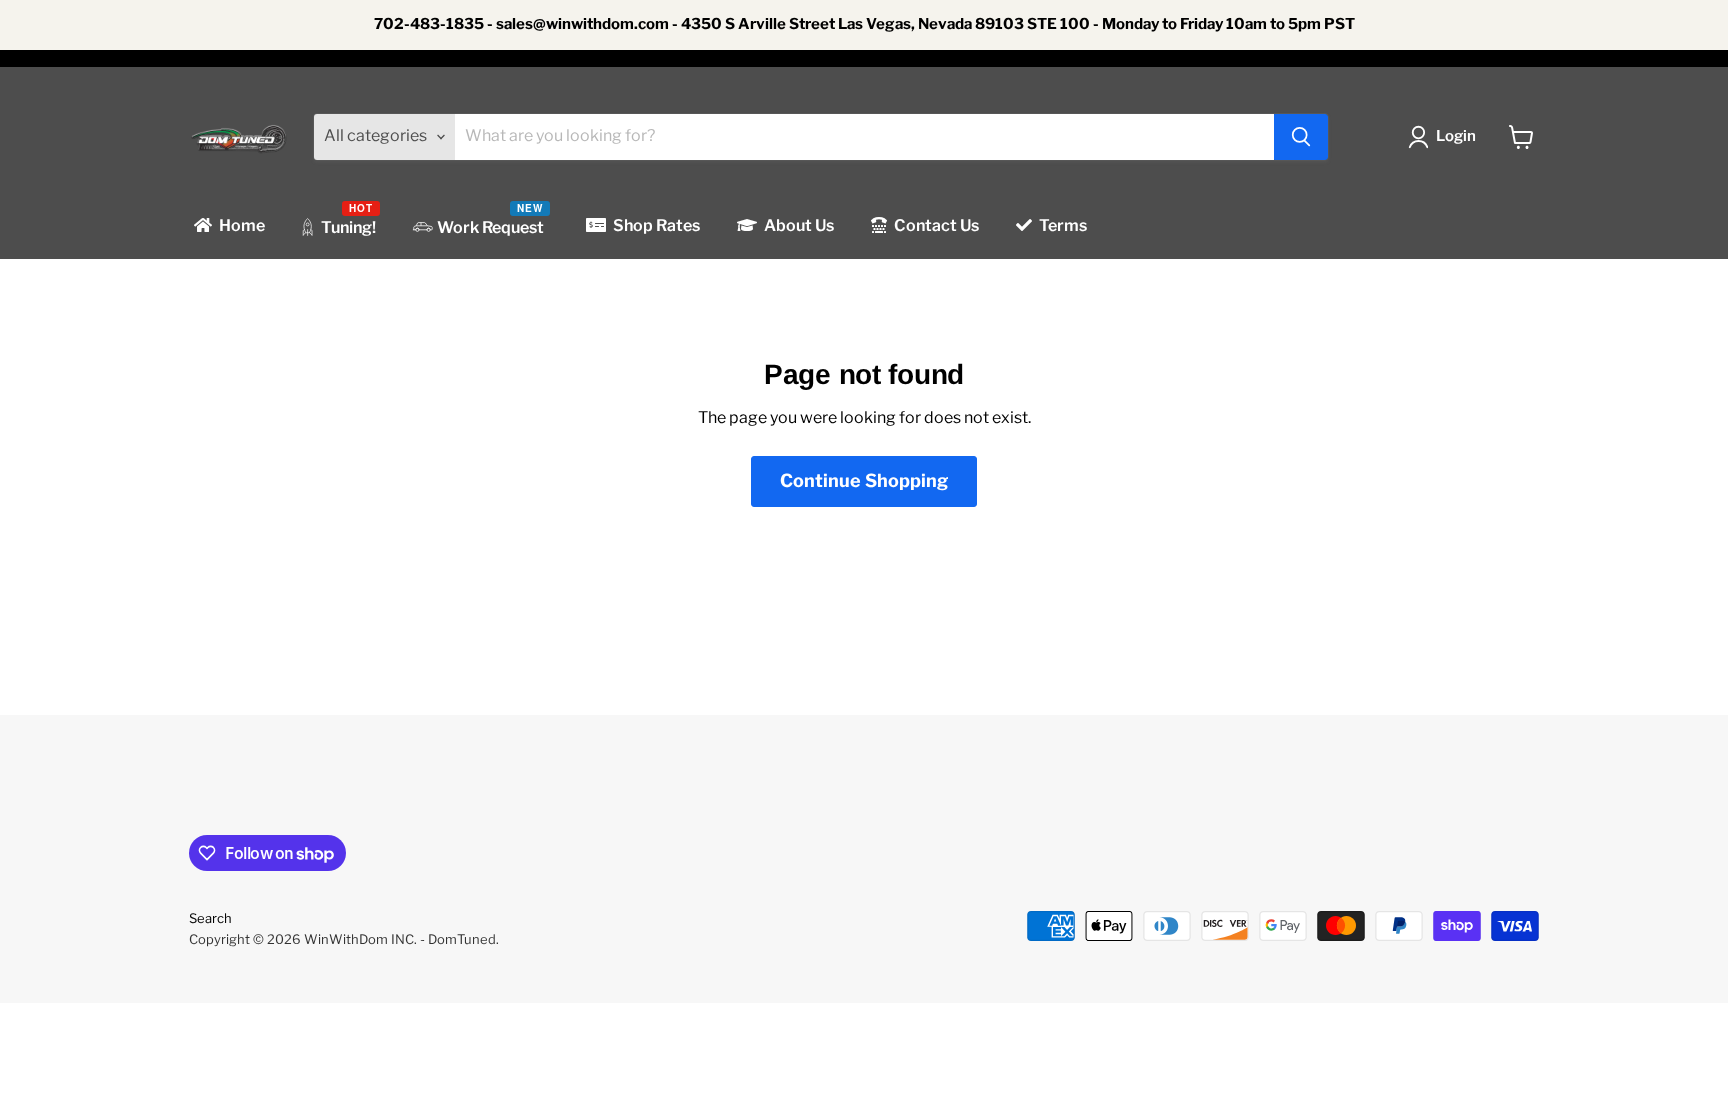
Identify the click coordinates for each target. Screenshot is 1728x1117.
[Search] (1301, 137)
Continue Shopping (864, 480)
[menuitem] (228, 226)
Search (210, 918)
